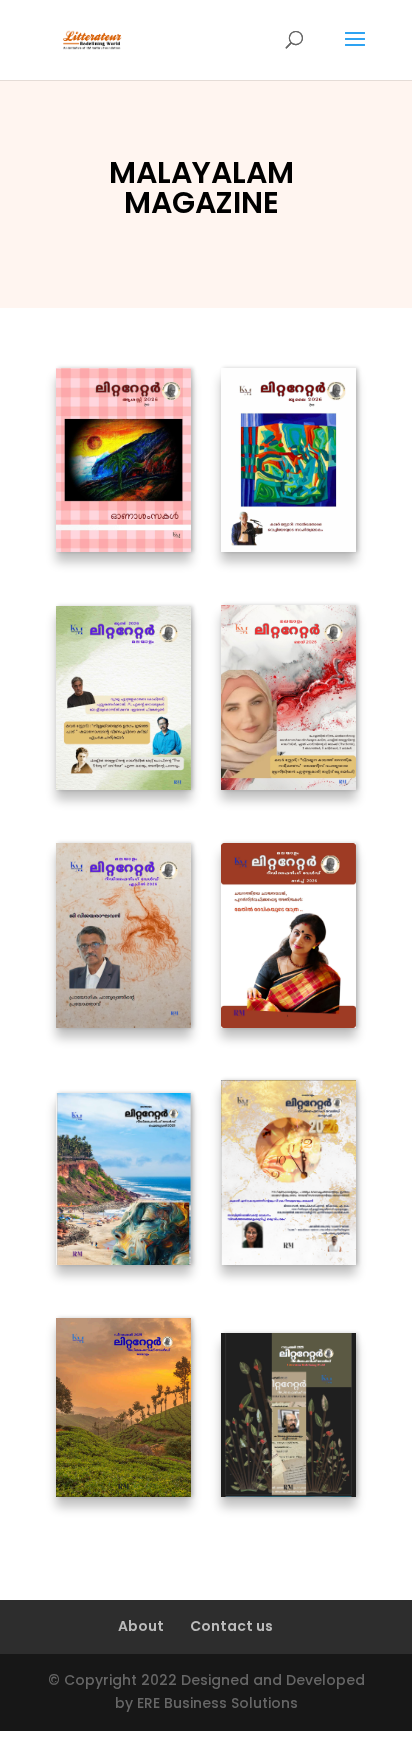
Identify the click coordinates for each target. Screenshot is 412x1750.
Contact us (231, 1626)
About (141, 1626)
